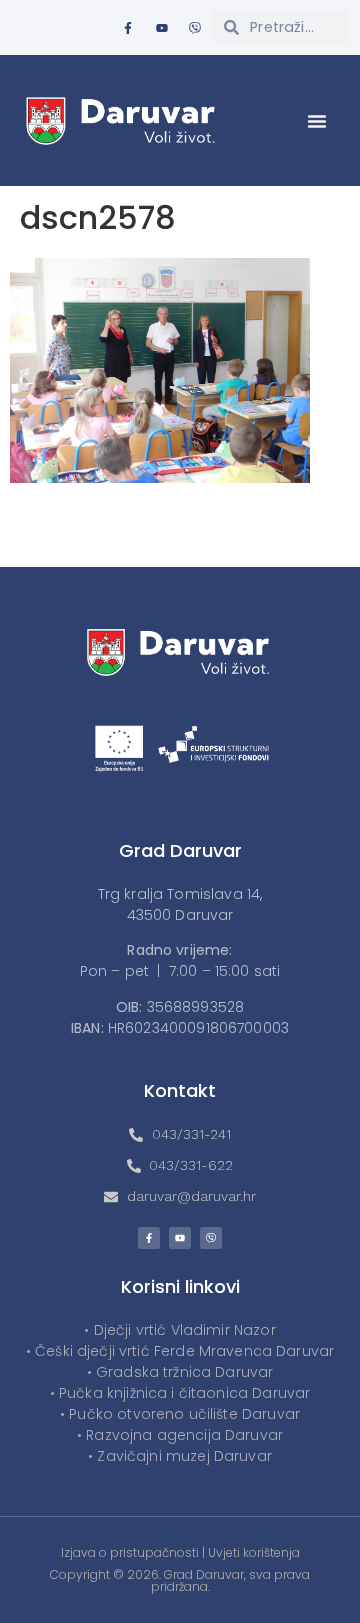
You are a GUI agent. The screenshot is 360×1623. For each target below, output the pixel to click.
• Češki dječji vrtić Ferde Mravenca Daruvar (180, 1351)
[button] (317, 121)
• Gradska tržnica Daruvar (180, 1372)
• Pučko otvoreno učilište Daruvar (180, 1414)
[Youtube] (162, 28)
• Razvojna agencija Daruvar (180, 1435)
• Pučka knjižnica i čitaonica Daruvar (180, 1393)
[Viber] (195, 28)
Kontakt (180, 1090)
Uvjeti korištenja (254, 1552)
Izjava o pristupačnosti (130, 1552)
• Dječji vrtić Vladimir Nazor (179, 1330)
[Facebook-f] (128, 28)
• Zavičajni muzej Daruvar (180, 1456)
